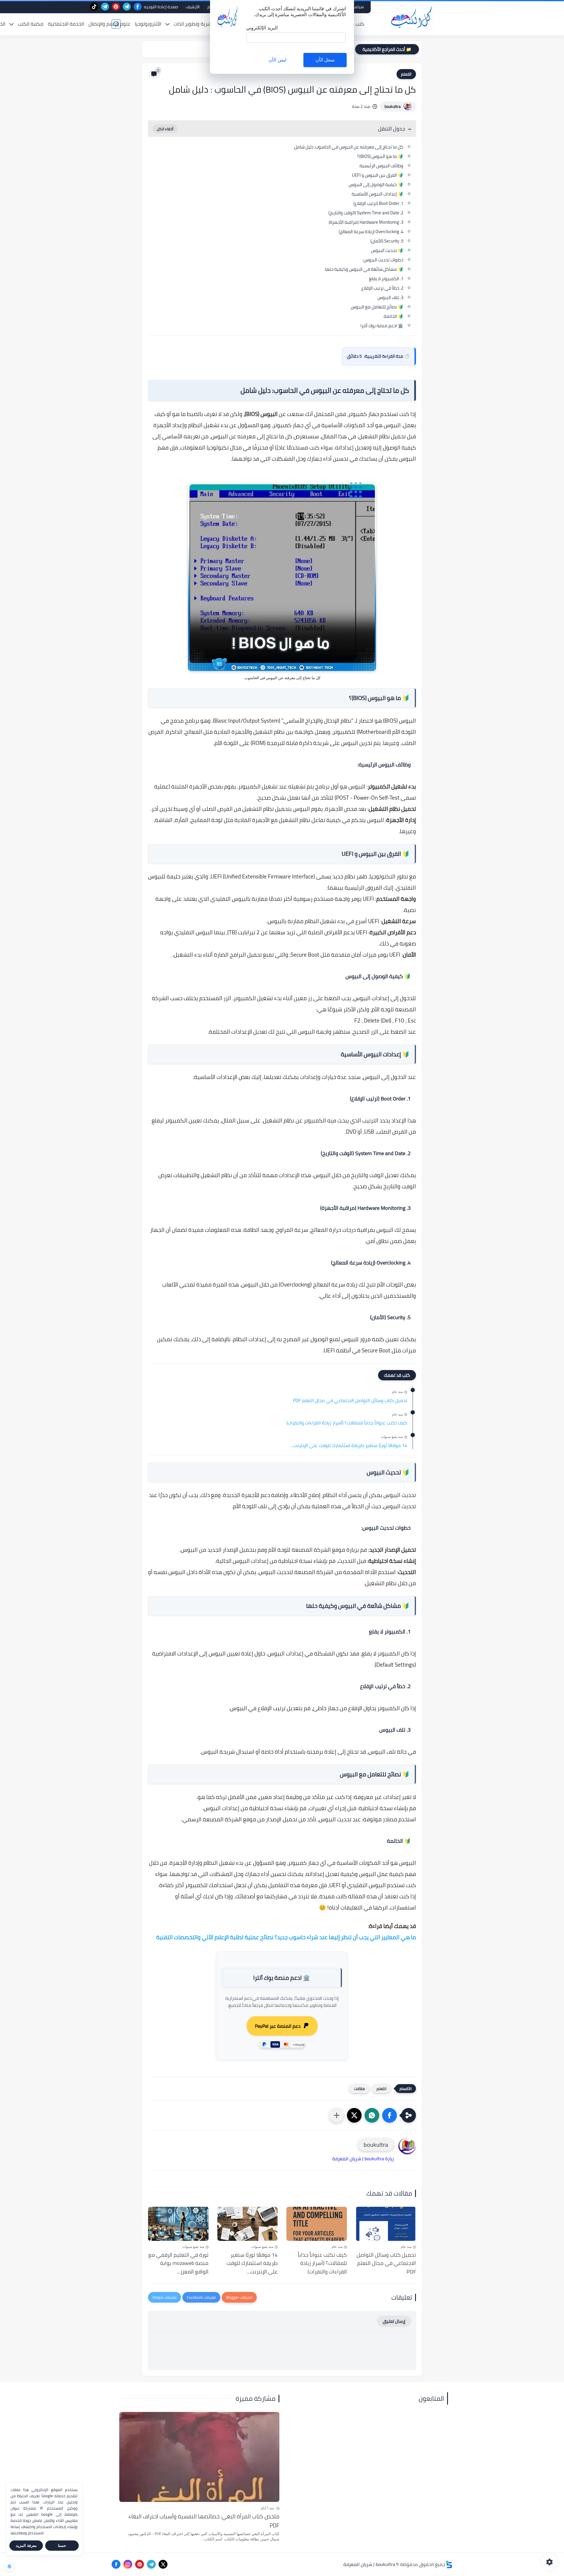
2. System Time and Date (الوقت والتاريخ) (366, 213)
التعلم (406, 74)
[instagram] (128, 2564)
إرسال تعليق (394, 2321)
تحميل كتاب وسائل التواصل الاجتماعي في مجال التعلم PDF (350, 1401)
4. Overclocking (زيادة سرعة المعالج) (371, 232)
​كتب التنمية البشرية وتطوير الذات (207, 24)
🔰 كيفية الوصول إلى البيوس (376, 184)
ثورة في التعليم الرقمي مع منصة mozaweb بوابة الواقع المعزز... (178, 2263)
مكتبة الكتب (31, 24)
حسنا (62, 2546)
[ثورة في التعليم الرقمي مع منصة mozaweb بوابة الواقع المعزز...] (178, 2224)
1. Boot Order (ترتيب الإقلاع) (378, 203)
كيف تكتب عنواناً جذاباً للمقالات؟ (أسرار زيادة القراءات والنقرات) (347, 1423)
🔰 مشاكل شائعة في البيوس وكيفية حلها (364, 269)
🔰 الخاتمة (393, 316)
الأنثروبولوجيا (148, 24)
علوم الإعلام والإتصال (109, 24)
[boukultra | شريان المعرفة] (413, 17)
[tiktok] (94, 7)
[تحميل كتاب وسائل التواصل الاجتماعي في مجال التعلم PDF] (386, 2224)
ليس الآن (277, 60)
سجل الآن (325, 60)
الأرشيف (193, 7)
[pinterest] (116, 7)
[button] (390, 2115)
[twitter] (163, 2564)
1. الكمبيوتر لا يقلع (386, 279)
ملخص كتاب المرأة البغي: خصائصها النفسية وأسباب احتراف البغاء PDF (204, 2521)
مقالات (359, 2089)
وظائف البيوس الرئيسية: (381, 166)
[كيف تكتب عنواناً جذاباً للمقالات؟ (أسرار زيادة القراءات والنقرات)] (317, 2224)
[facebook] (138, 7)
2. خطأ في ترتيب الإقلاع (382, 288)
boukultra (393, 106)
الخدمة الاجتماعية (66, 24)
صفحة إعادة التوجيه (161, 7)
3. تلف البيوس (390, 297)
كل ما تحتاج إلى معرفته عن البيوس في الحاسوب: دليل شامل (349, 147)
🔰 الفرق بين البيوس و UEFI (378, 175)
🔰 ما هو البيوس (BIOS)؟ (380, 156)
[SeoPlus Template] (449, 2564)
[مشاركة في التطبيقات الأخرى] (337, 2115)
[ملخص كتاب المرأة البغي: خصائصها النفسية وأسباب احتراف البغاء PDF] (199, 2457)
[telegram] (127, 7)
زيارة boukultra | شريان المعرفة (363, 2159)
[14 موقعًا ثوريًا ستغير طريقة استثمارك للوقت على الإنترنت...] (248, 2224)
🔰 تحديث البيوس (387, 250)
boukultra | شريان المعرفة (369, 2564)
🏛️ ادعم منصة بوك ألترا (382, 326)
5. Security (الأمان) (387, 241)
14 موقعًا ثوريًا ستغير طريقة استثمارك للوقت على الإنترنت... (349, 1446)
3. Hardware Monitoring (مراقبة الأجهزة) (366, 222)
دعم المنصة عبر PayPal (278, 2026)
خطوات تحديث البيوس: (383, 260)
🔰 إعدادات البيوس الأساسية (377, 194)
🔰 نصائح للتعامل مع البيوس (377, 307)
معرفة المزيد (26, 2546)
